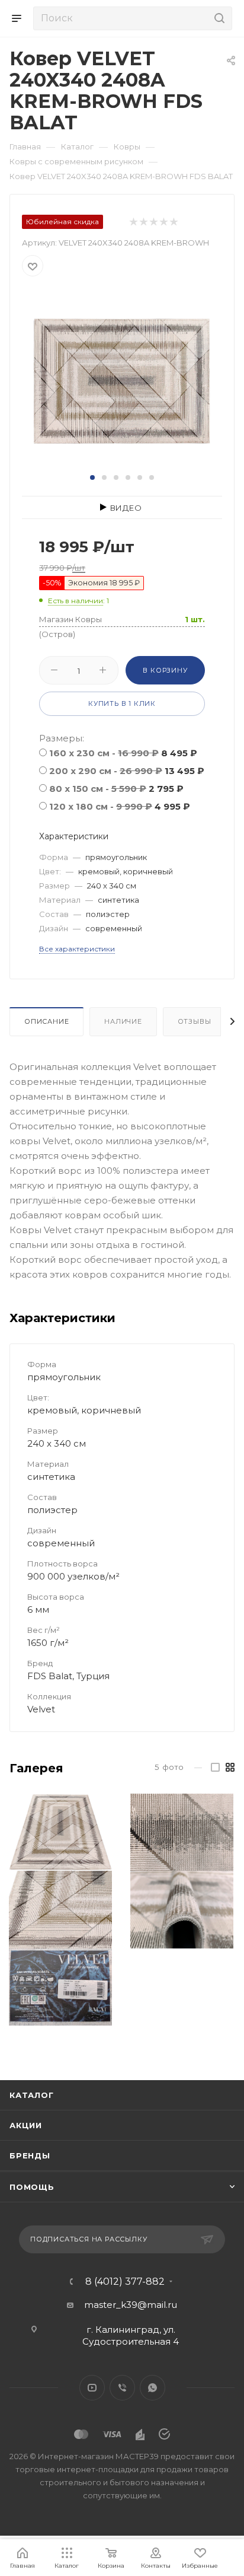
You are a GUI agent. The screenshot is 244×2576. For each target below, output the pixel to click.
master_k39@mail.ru (131, 2305)
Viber (122, 2388)
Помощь (32, 2187)
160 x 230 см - (123, 753)
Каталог (32, 2095)
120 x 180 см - (120, 806)
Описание (46, 1021)
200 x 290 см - (127, 771)
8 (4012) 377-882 (125, 2282)
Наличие (123, 1021)
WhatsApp (152, 2388)
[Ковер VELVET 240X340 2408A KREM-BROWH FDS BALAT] (122, 380)
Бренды (30, 2155)
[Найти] (218, 18)
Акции (26, 2125)
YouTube (92, 2388)
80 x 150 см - (116, 789)
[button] (92, 477)
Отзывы (195, 1021)
